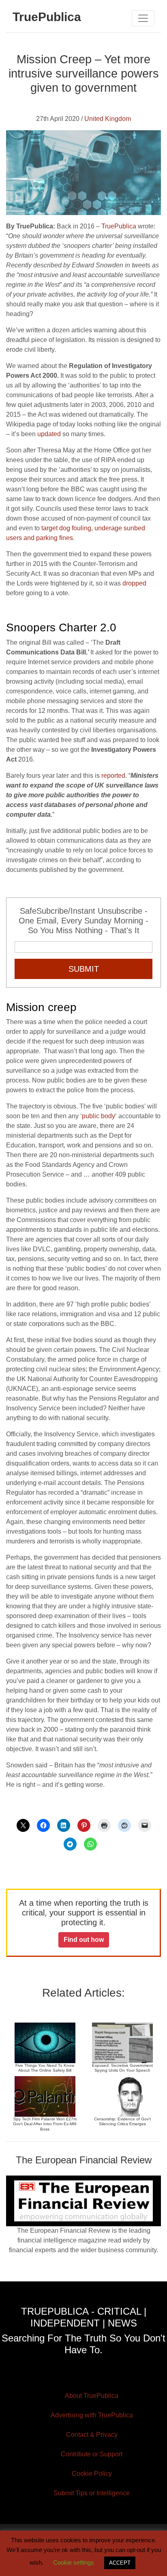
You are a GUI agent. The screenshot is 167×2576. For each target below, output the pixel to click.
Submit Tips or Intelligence (92, 2493)
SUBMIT (84, 969)
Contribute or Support (92, 2454)
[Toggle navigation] (143, 18)
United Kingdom (108, 119)
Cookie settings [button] (74, 2562)
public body (98, 1116)
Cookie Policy (92, 2474)
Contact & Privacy (92, 2435)
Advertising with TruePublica (92, 2415)
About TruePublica (92, 2396)
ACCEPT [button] (120, 2563)
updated (49, 434)
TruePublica (119, 226)
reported (113, 776)
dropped (134, 583)
